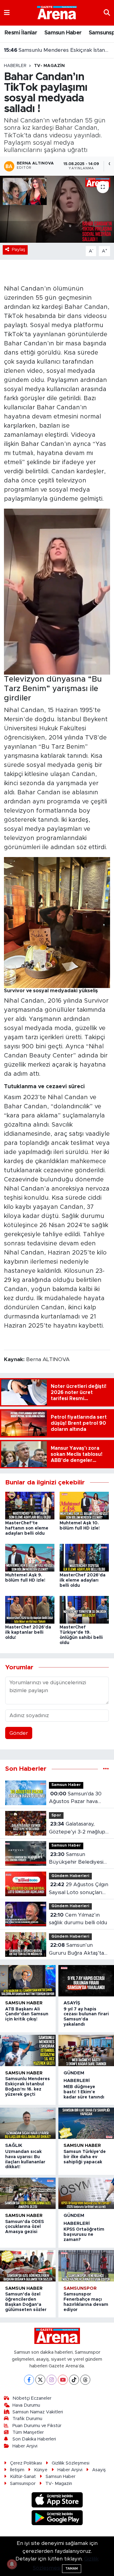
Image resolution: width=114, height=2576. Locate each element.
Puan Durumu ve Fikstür (37, 2426)
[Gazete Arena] (57, 12)
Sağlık (14, 2145)
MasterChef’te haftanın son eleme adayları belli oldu (27, 1528)
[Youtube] (63, 2380)
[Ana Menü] (7, 13)
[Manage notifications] (12, 2564)
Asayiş (72, 2003)
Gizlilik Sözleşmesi (71, 2463)
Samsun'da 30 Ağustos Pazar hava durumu (75, 1798)
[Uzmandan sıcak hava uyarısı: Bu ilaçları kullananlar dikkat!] (28, 2123)
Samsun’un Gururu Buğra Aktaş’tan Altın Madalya (78, 1950)
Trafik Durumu (27, 2419)
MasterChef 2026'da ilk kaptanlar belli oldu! (28, 1632)
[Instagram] (52, 2380)
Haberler (15, 66)
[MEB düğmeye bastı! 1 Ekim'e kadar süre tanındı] (86, 2050)
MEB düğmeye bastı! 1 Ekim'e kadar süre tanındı (57, 50)
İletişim (17, 2470)
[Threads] (85, 2380)
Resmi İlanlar (21, 33)
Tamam (72, 2569)
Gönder (19, 1733)
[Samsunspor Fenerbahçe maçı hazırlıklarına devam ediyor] (86, 2266)
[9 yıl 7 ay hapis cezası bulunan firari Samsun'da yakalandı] (86, 1981)
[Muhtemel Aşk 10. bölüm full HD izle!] (84, 1505)
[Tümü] (106, 1769)
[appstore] (57, 2501)
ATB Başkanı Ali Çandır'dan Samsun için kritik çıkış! (27, 2014)
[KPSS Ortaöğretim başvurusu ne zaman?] (86, 2193)
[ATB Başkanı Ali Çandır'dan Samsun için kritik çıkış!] (28, 1981)
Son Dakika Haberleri (34, 2439)
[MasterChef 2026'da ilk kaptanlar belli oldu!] (30, 1609)
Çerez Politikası (26, 2463)
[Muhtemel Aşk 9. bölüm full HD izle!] (30, 1557)
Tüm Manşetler (28, 2432)
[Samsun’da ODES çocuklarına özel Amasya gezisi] (28, 2193)
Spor (56, 1815)
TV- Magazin (49, 66)
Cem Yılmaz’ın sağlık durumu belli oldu (78, 1919)
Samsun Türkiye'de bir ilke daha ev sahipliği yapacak (85, 2157)
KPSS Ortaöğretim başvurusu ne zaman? (84, 2235)
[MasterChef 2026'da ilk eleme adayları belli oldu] (84, 1557)
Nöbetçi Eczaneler (32, 2398)
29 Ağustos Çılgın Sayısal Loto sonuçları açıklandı (79, 1889)
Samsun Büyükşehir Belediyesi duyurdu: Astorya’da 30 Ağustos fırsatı (78, 1859)
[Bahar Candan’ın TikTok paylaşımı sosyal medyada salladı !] (57, 209)
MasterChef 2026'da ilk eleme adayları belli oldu (83, 1580)
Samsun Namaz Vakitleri (38, 2412)
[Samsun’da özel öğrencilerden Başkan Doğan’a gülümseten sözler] (28, 2266)
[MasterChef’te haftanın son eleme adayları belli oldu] (30, 1505)
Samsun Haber (63, 33)
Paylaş (19, 250)
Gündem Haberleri (70, 1876)
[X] (40, 2380)
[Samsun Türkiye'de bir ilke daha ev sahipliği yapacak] (86, 2123)
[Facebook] (29, 2380)
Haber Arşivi (25, 2446)
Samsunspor (80, 2288)
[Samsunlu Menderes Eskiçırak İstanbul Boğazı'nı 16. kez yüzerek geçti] (28, 2050)
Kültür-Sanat (23, 2477)
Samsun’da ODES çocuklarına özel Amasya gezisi (24, 2227)
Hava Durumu (26, 2405)
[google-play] (57, 2519)
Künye (41, 2470)
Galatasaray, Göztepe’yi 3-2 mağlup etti (77, 1828)
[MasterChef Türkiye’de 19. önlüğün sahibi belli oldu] (84, 1609)
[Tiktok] (74, 2380)
